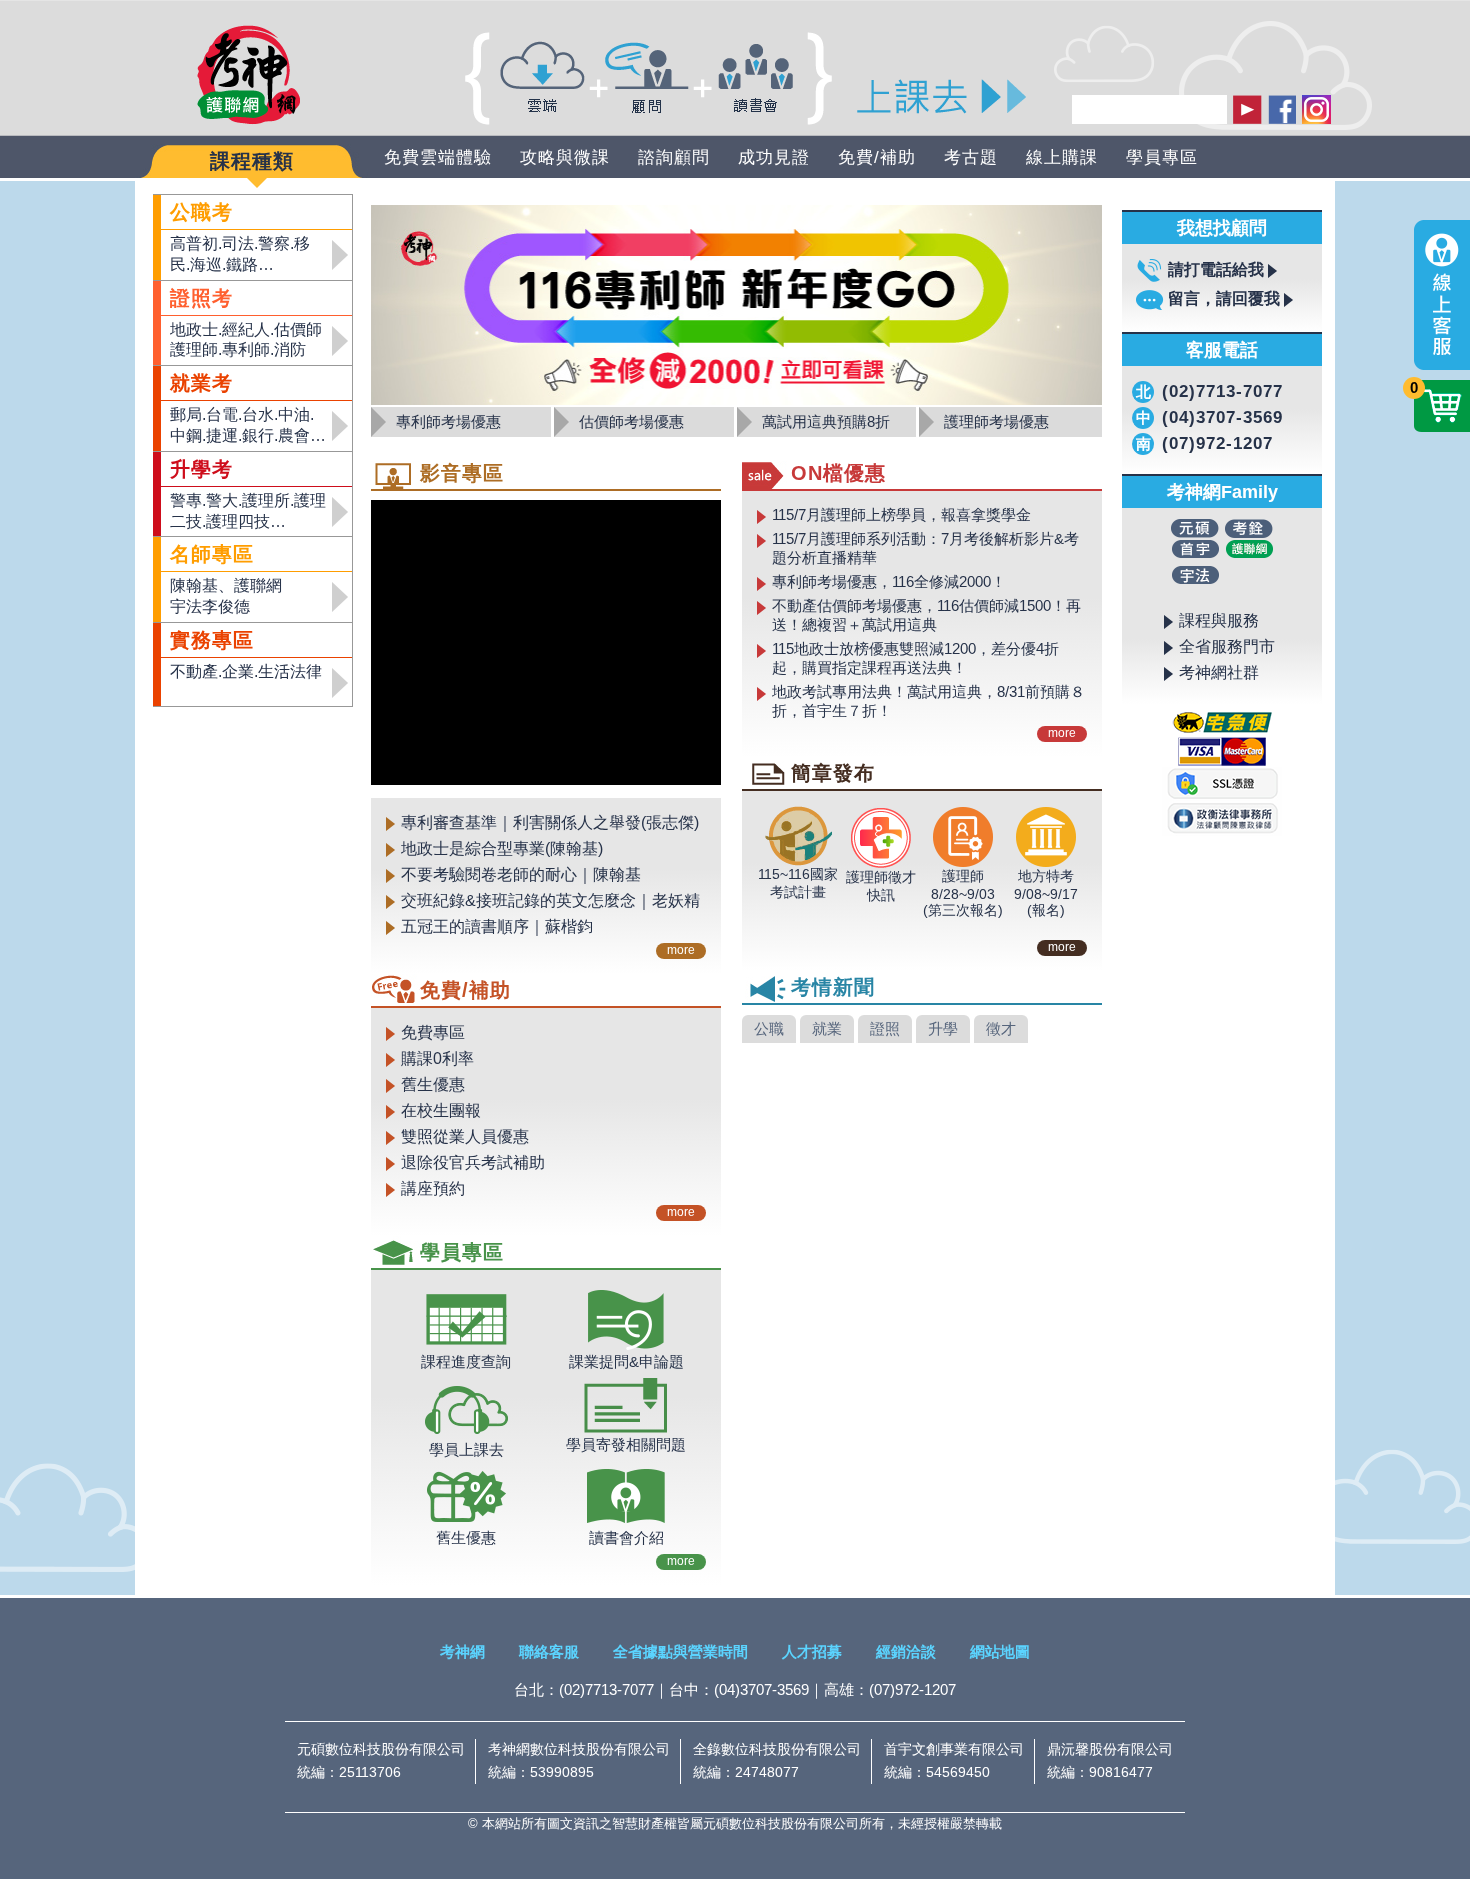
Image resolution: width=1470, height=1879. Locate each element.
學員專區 (1162, 157)
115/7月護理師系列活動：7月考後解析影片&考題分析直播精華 (925, 548)
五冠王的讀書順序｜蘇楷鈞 (497, 926)
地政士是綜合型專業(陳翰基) (502, 848)
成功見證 (774, 157)
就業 (827, 1028)
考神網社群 (1219, 672)
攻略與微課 (565, 157)
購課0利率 (437, 1058)
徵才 (1001, 1028)
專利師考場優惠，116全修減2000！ (889, 581)
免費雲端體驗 (438, 157)
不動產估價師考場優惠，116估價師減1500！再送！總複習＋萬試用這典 (926, 615)
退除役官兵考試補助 (473, 1162)
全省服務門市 (1227, 646)
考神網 (462, 1651)
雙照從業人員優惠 (465, 1136)
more (681, 950)
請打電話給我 (1216, 269)
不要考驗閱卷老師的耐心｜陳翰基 (521, 874)
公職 (769, 1028)
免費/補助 (877, 157)
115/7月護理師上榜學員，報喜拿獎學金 (901, 514)
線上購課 (1062, 157)
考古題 (971, 157)
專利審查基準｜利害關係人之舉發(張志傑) (550, 822)
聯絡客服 (549, 1651)
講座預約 (433, 1188)
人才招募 (812, 1651)
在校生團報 (441, 1110)
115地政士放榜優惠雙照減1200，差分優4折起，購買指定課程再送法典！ (915, 658)
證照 (885, 1028)
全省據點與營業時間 (680, 1651)
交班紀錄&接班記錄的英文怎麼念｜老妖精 (550, 900)
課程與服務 (1219, 620)
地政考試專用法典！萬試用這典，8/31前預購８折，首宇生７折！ (928, 701)
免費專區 (433, 1032)
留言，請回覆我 (1224, 298)
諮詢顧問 (674, 157)
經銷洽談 (906, 1651)
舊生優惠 (433, 1084)
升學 (943, 1028)
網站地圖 (1000, 1651)
